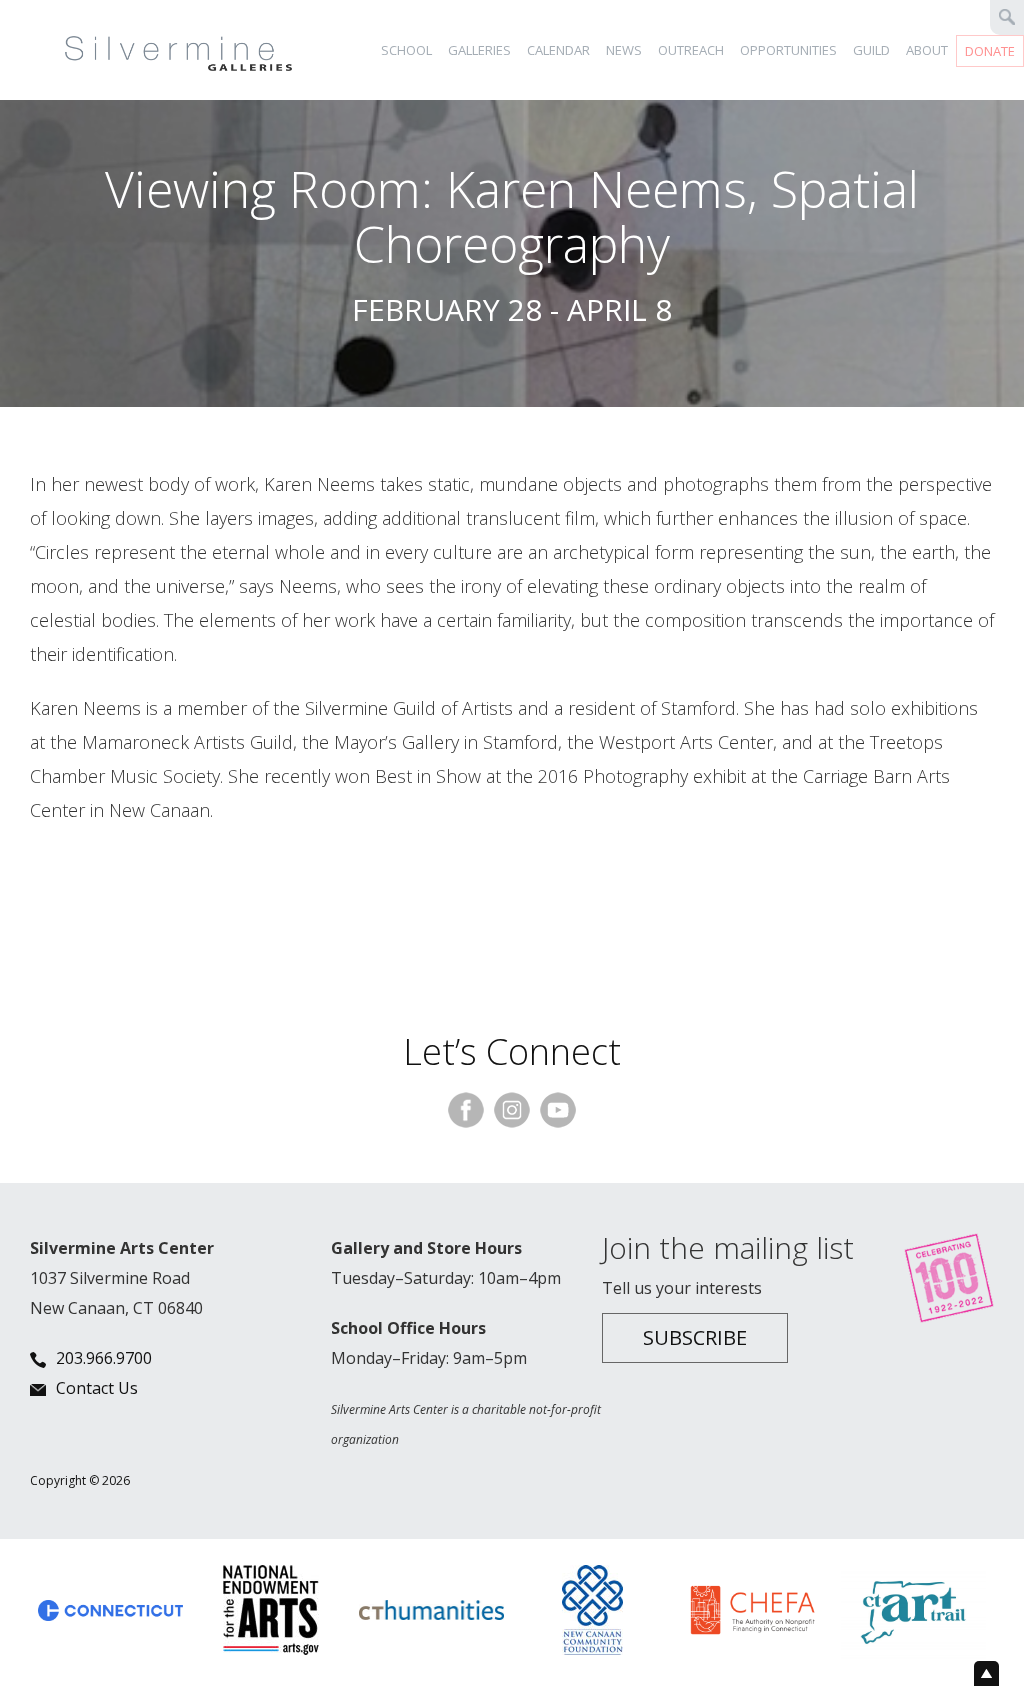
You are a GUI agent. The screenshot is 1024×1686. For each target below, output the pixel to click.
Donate (990, 51)
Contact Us (97, 1388)
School (406, 50)
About (927, 50)
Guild (871, 50)
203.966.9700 (104, 1358)
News (624, 50)
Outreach (691, 50)
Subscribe (695, 1337)
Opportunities (788, 50)
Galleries (479, 50)
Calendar (558, 50)
